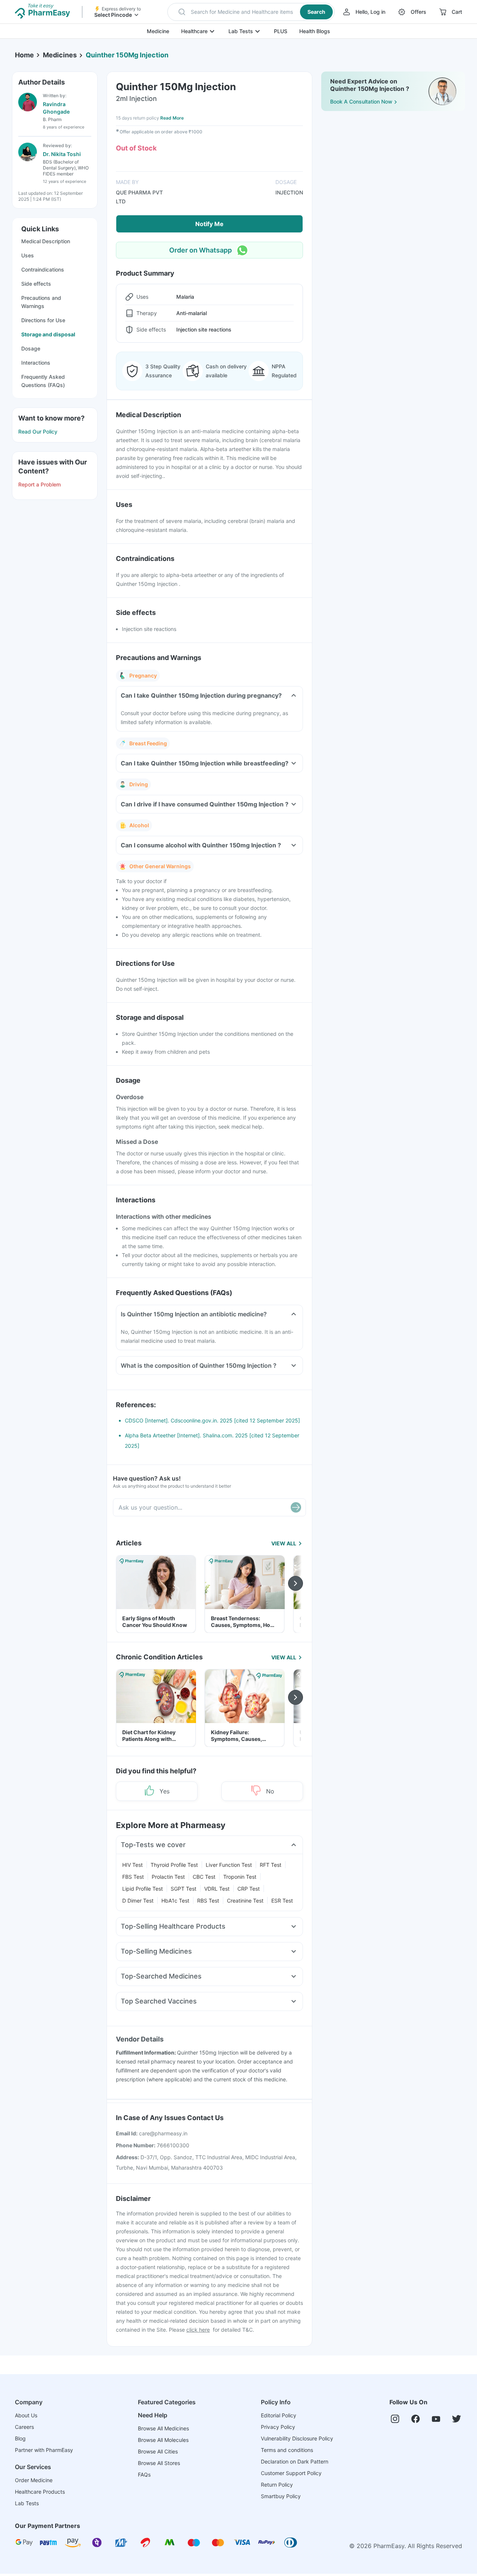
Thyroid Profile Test (174, 1865)
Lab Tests (241, 31)
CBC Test (204, 1877)
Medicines (60, 55)
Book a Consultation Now (361, 101)
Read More (172, 118)
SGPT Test (184, 1889)
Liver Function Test (229, 1865)
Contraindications (43, 269)
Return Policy (277, 2485)
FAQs (144, 2475)
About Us (26, 2415)
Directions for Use (43, 320)
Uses (28, 255)
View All (284, 1543)
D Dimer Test (138, 1901)
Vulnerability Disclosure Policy (297, 2438)
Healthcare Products (40, 2492)
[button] (251, 12)
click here (198, 2330)
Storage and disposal (48, 334)
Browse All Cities (158, 2451)
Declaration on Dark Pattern (295, 2461)
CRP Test (249, 1889)
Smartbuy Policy (281, 2496)
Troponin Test (240, 1877)
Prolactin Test (168, 1877)
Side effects (36, 284)
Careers (24, 2427)
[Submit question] (296, 1507)
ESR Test (282, 1901)
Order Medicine (34, 2480)
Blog (20, 2438)
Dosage (31, 348)
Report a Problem (40, 484)
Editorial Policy (279, 2415)
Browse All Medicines (163, 2428)
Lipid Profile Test (143, 1889)
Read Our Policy (38, 432)
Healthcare (194, 31)
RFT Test (271, 1865)
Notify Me (209, 224)
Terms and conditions (287, 2450)
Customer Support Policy (291, 2473)
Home (24, 55)
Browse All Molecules (163, 2440)
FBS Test (133, 1877)
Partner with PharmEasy (44, 2450)
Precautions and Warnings (41, 302)
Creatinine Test (245, 1901)
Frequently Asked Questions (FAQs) (43, 381)
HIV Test (132, 1865)
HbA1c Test (175, 1901)
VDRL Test (217, 1889)
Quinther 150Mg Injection (127, 55)
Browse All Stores (159, 2463)
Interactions (36, 363)
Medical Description (46, 241)
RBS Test (208, 1901)
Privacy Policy (278, 2427)
